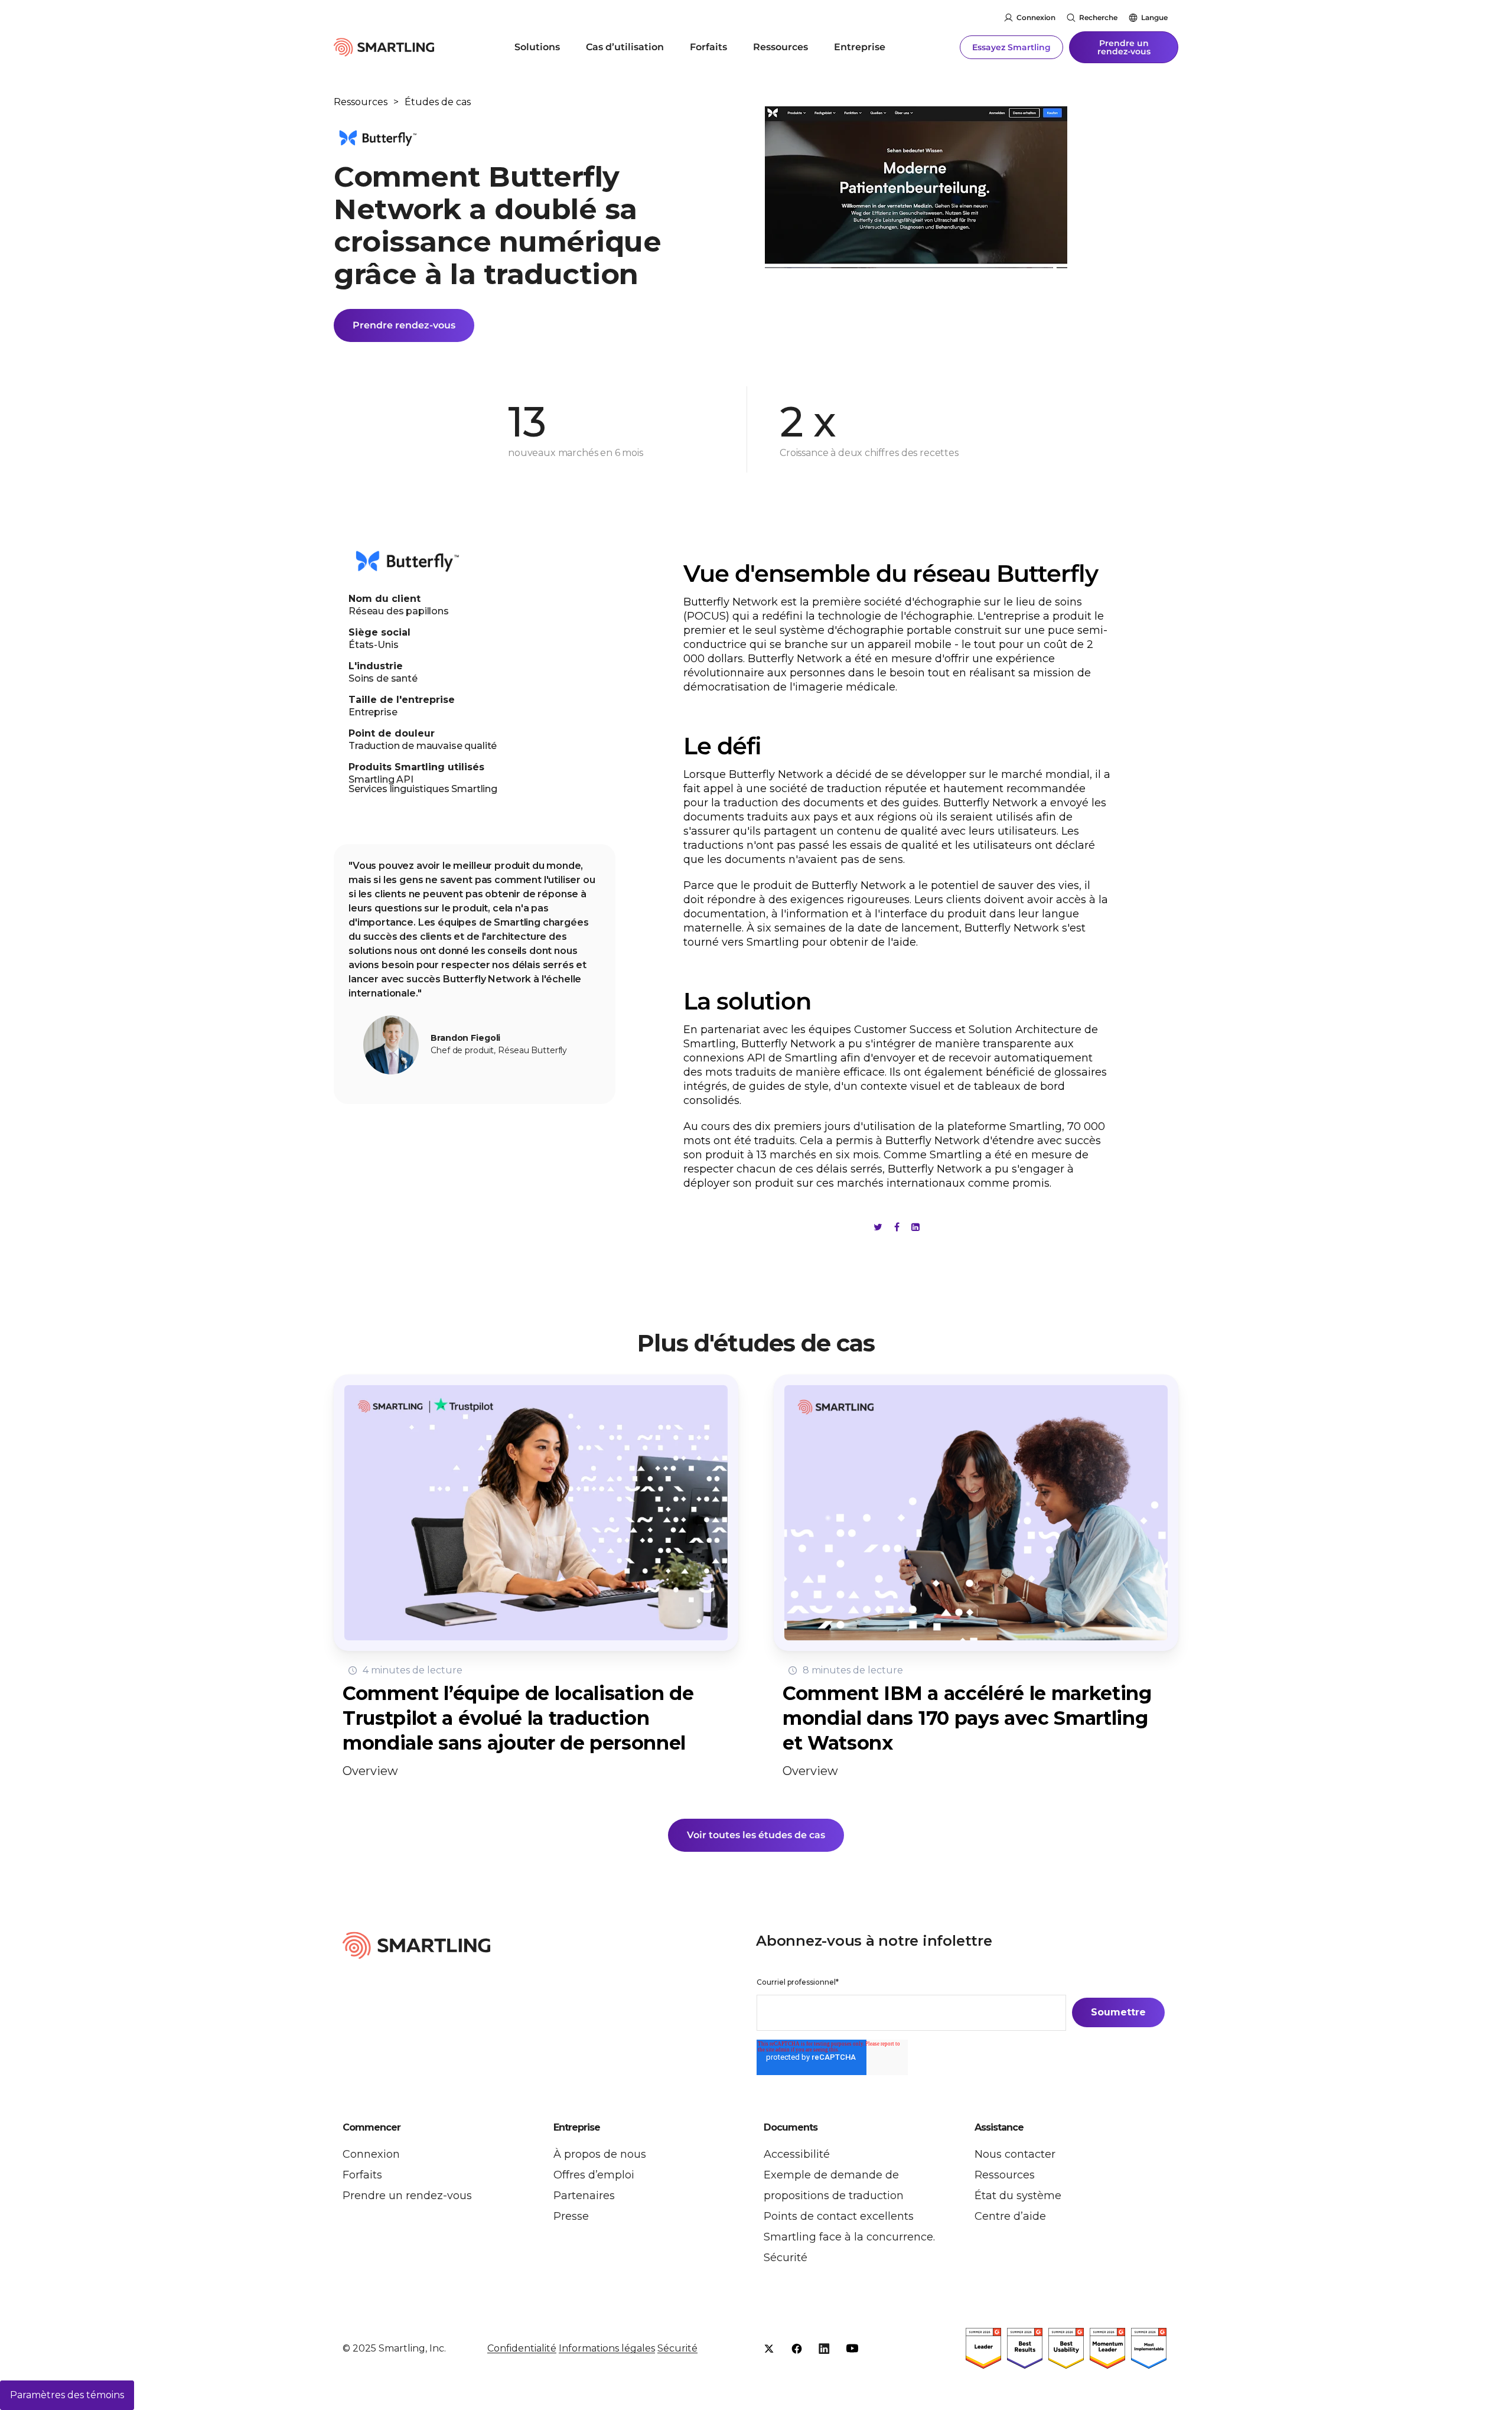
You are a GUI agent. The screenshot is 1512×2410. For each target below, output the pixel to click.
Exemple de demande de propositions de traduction (834, 2185)
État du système (1018, 2196)
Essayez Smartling (1011, 47)
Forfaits (708, 47)
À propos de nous (600, 2154)
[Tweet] (878, 1227)
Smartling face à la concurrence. (849, 2237)
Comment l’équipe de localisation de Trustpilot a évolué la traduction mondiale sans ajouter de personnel (518, 1718)
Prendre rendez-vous (404, 325)
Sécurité (786, 2258)
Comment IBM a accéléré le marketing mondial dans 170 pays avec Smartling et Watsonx (967, 1718)
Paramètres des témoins (67, 2395)
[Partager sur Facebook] (897, 1227)
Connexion (1036, 17)
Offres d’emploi (594, 2175)
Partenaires (584, 2196)
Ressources (781, 47)
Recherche (1098, 17)
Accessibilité (797, 2154)
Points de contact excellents (839, 2216)
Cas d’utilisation (625, 47)
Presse (571, 2216)
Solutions (537, 47)
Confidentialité (522, 2348)
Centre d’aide (1010, 2216)
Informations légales (607, 2348)
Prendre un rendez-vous (1124, 47)
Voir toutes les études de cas (756, 1835)
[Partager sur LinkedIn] (915, 1227)
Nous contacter (1015, 2154)
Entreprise (860, 47)
